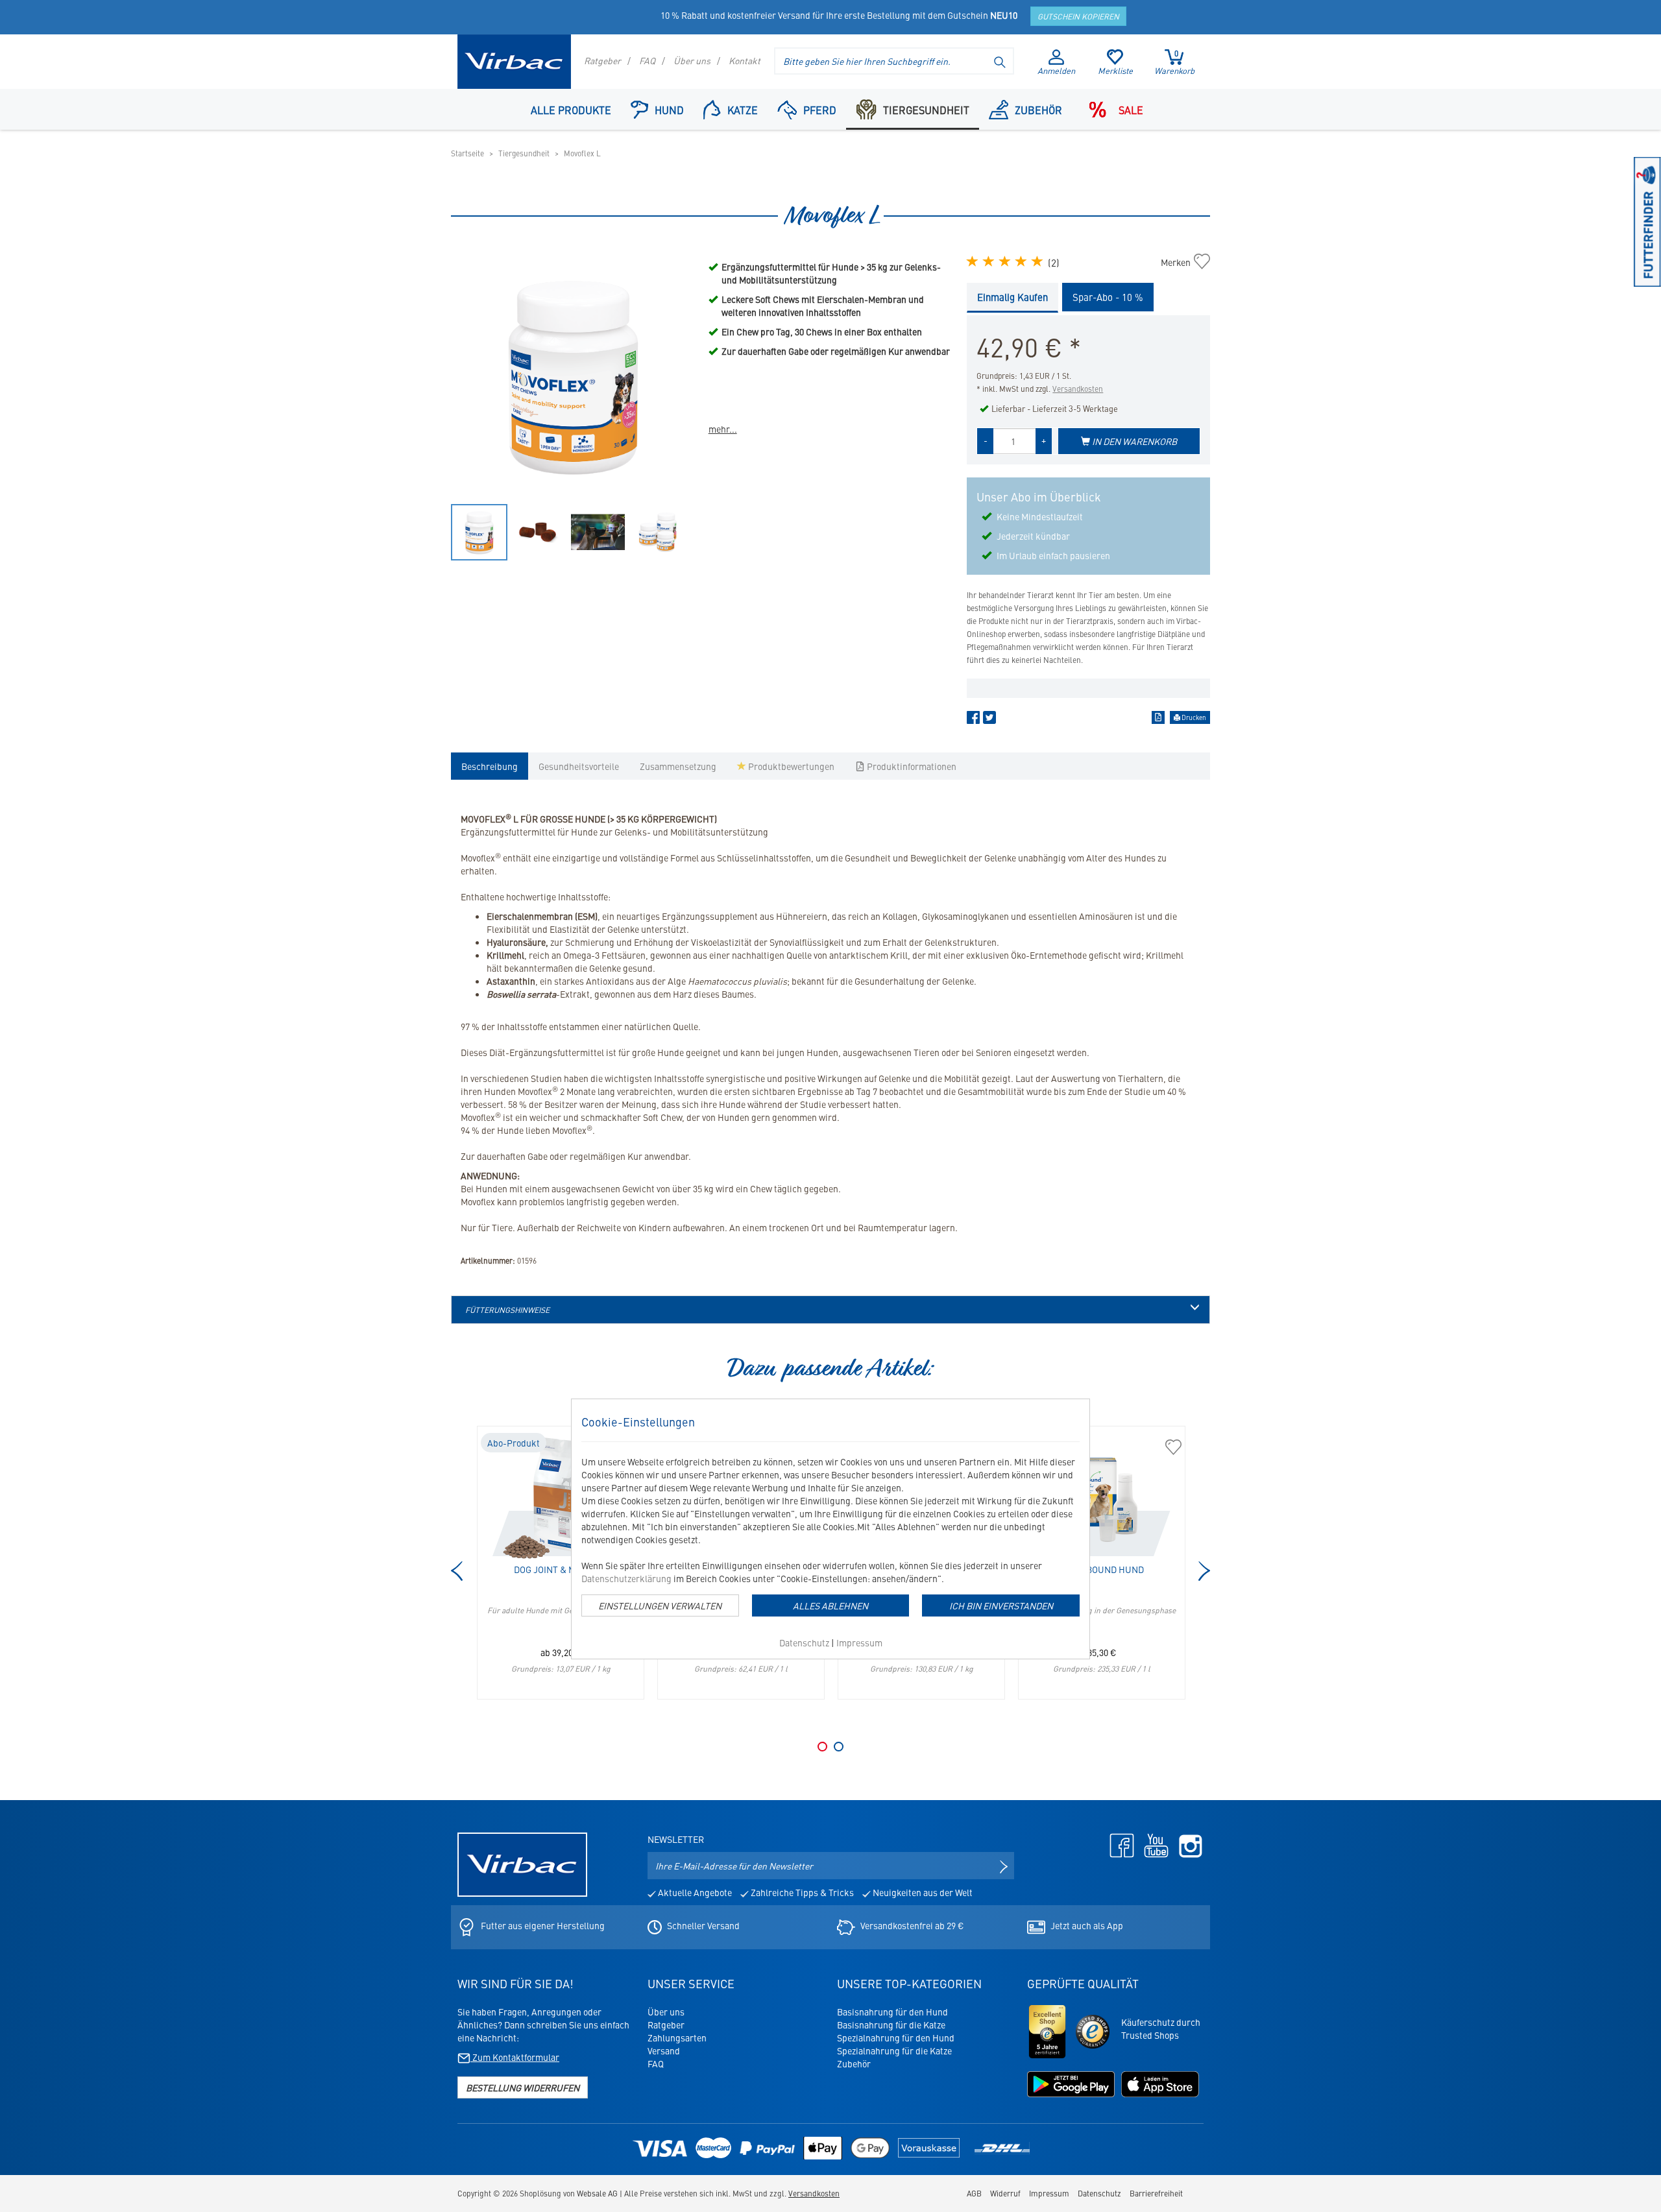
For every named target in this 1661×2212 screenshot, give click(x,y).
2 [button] (839, 1747)
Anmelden (1056, 70)
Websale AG (597, 2193)
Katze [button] (743, 110)
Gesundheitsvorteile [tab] (579, 766)
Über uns (692, 60)
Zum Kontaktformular (515, 2057)
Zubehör (1038, 110)
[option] (573, 376)
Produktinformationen (911, 766)
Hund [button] (669, 110)
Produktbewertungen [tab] (790, 766)
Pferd (820, 110)
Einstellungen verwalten (660, 1605)
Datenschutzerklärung (626, 1578)
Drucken (1193, 717)
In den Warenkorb (1134, 441)
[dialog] (830, 1529)
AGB (974, 2193)
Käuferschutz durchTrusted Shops (1161, 2028)
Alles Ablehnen (830, 1605)
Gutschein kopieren (1078, 16)
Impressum (859, 1642)
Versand (664, 2050)
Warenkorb (1174, 62)
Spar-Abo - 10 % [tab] (1108, 297)
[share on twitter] (989, 720)
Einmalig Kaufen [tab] (1012, 297)
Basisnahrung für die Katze (891, 2025)
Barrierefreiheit (1156, 2193)
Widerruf (1005, 2193)
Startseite (467, 153)
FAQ (647, 60)
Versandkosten (1078, 389)
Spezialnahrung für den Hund (896, 2038)
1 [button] (822, 1747)
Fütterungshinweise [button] (507, 1310)
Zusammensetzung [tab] (678, 766)
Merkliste (1115, 70)
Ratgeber (602, 60)
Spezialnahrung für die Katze (894, 2050)
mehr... (723, 429)
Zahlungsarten (677, 2038)
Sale (1131, 110)
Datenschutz (804, 1642)
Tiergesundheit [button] (926, 110)
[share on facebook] (973, 720)
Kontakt (745, 60)
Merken (1182, 262)
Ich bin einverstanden (1001, 1605)
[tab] (830, 1310)
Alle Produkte (571, 110)
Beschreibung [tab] (490, 766)
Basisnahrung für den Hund (892, 2012)
